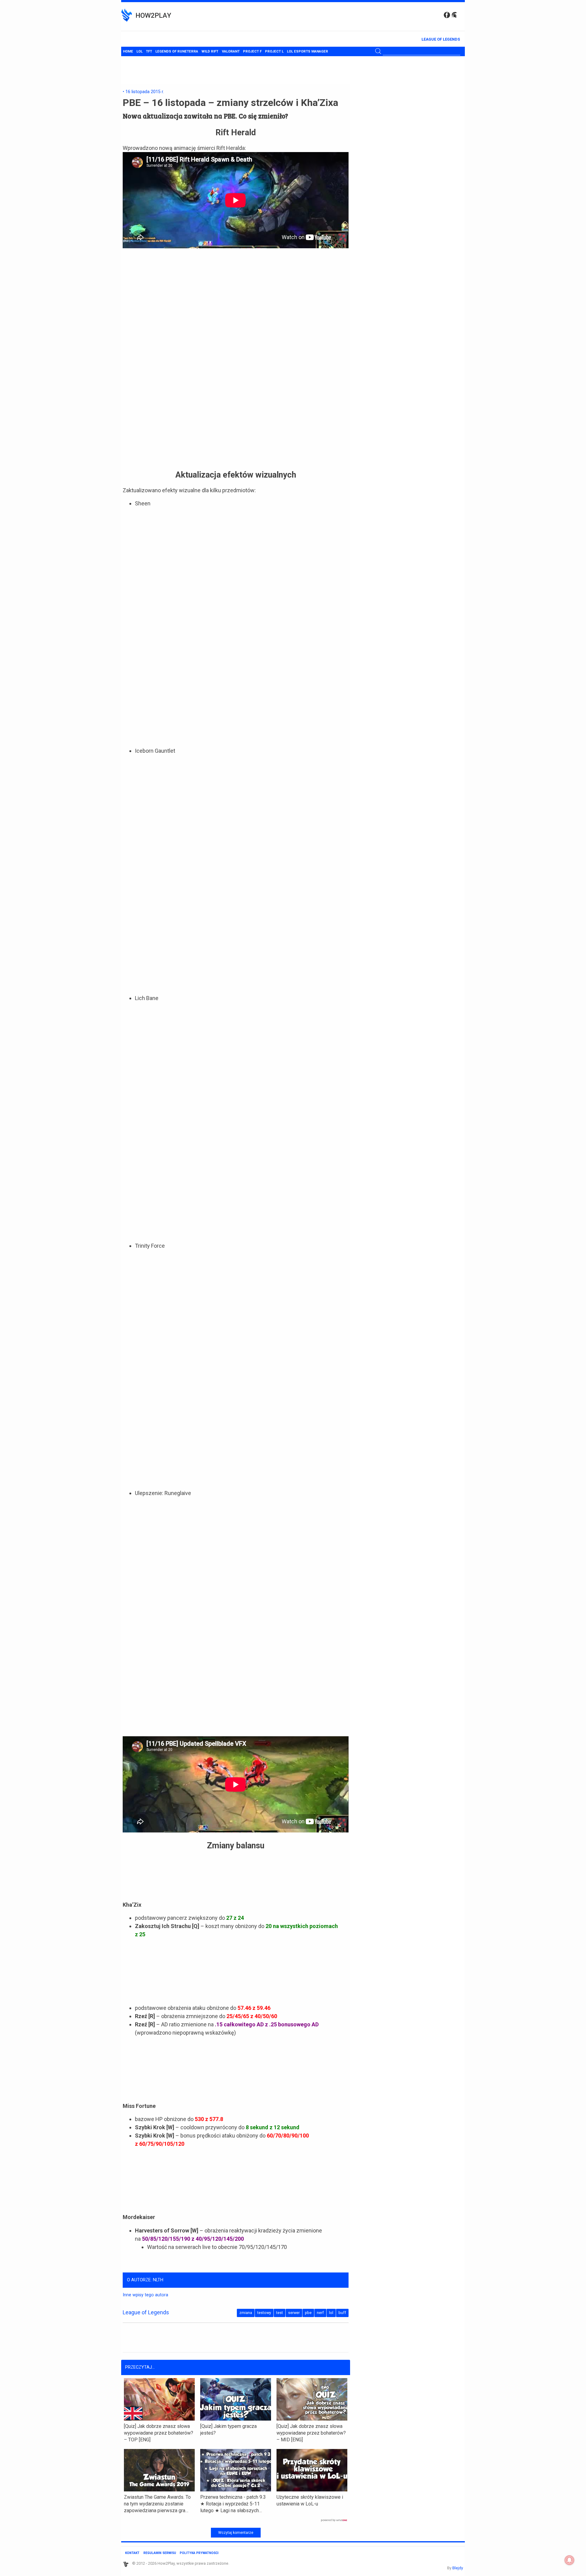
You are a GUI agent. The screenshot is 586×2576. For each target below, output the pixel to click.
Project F (252, 51)
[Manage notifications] (570, 2560)
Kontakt (132, 2553)
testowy (264, 2313)
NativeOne (236, 2520)
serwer (294, 2313)
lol (331, 2313)
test (280, 2313)
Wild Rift (210, 51)
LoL (139, 51)
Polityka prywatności (199, 2553)
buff (342, 2313)
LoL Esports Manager (307, 51)
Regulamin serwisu (160, 2553)
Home (128, 51)
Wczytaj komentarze (236, 2533)
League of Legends (441, 39)
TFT (149, 51)
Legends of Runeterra (177, 51)
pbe (308, 2313)
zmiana (246, 2313)
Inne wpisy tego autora (145, 2295)
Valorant (231, 51)
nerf (320, 2313)
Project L (274, 51)
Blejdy (458, 2568)
